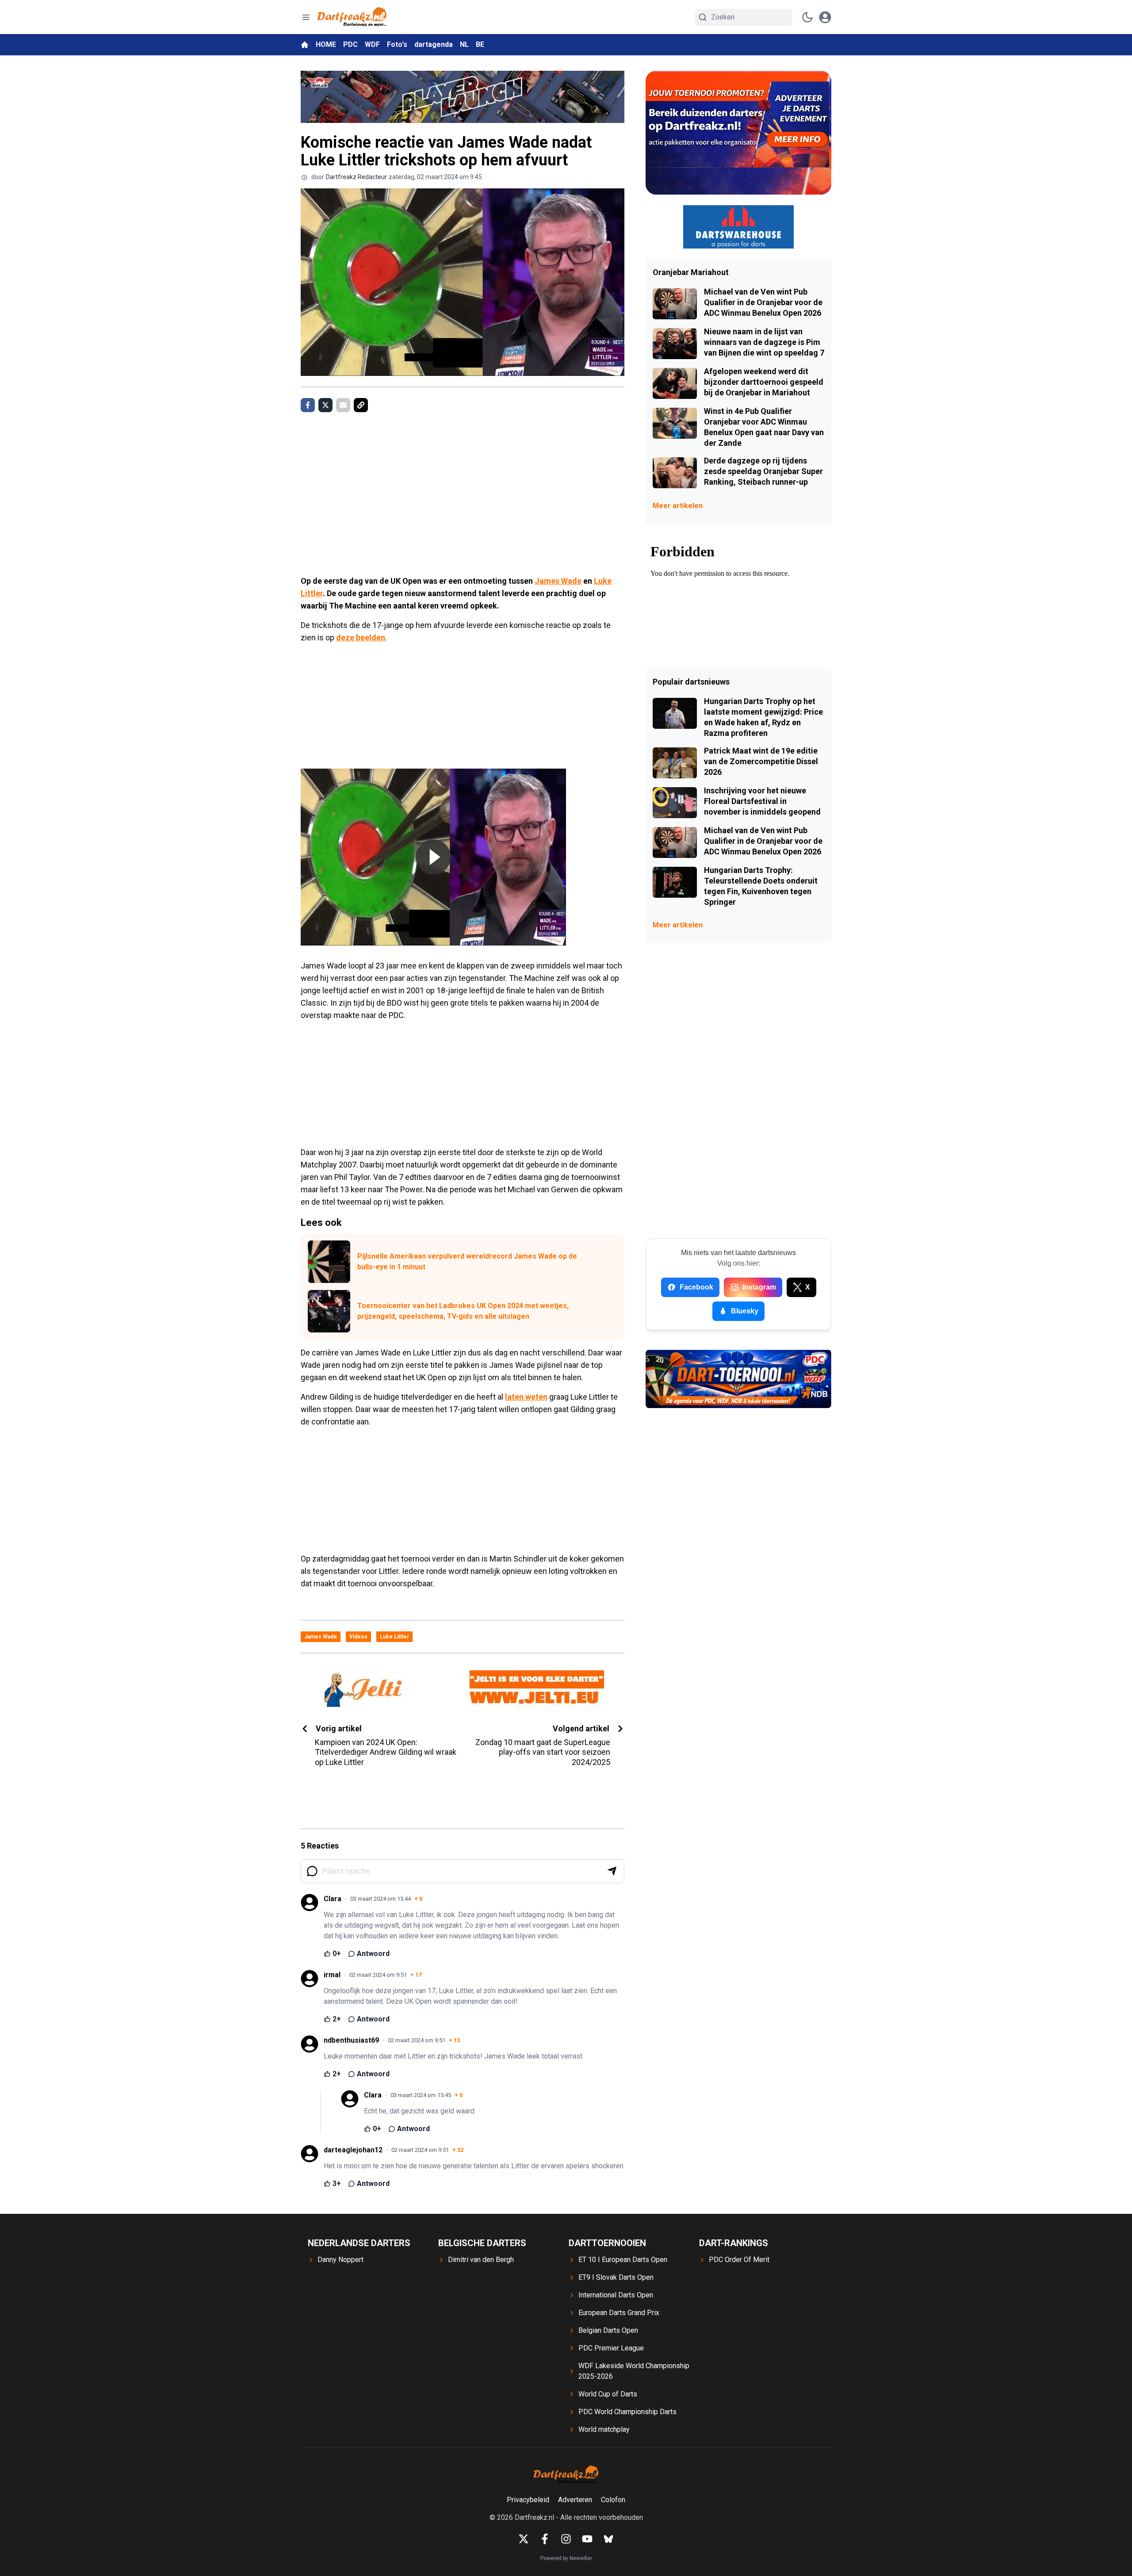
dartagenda (434, 44)
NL (464, 44)
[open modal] (825, 17)
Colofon (613, 2500)
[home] (305, 45)
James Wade (558, 581)
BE (480, 44)
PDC (350, 44)
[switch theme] (807, 17)
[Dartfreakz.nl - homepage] (352, 17)
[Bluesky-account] (608, 2539)
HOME (326, 44)
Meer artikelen (678, 506)
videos (358, 1637)
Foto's (397, 44)
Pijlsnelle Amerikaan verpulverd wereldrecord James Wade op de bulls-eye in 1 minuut (467, 1261)
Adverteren (575, 2500)
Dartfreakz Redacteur (356, 177)
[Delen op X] (325, 405)
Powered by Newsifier (566, 2558)
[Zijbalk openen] (306, 17)
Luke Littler (394, 1637)
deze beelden (361, 637)
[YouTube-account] (587, 2539)
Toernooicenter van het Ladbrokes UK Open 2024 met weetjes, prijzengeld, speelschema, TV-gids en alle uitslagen (463, 1311)
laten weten (526, 1397)
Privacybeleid (528, 2500)
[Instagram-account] (566, 2539)
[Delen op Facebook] (308, 405)
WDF (372, 44)
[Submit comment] (612, 1871)
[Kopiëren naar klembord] (361, 405)
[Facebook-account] (545, 2539)
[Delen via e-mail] (343, 405)
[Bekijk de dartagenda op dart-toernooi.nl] (738, 1379)
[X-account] (524, 2539)
